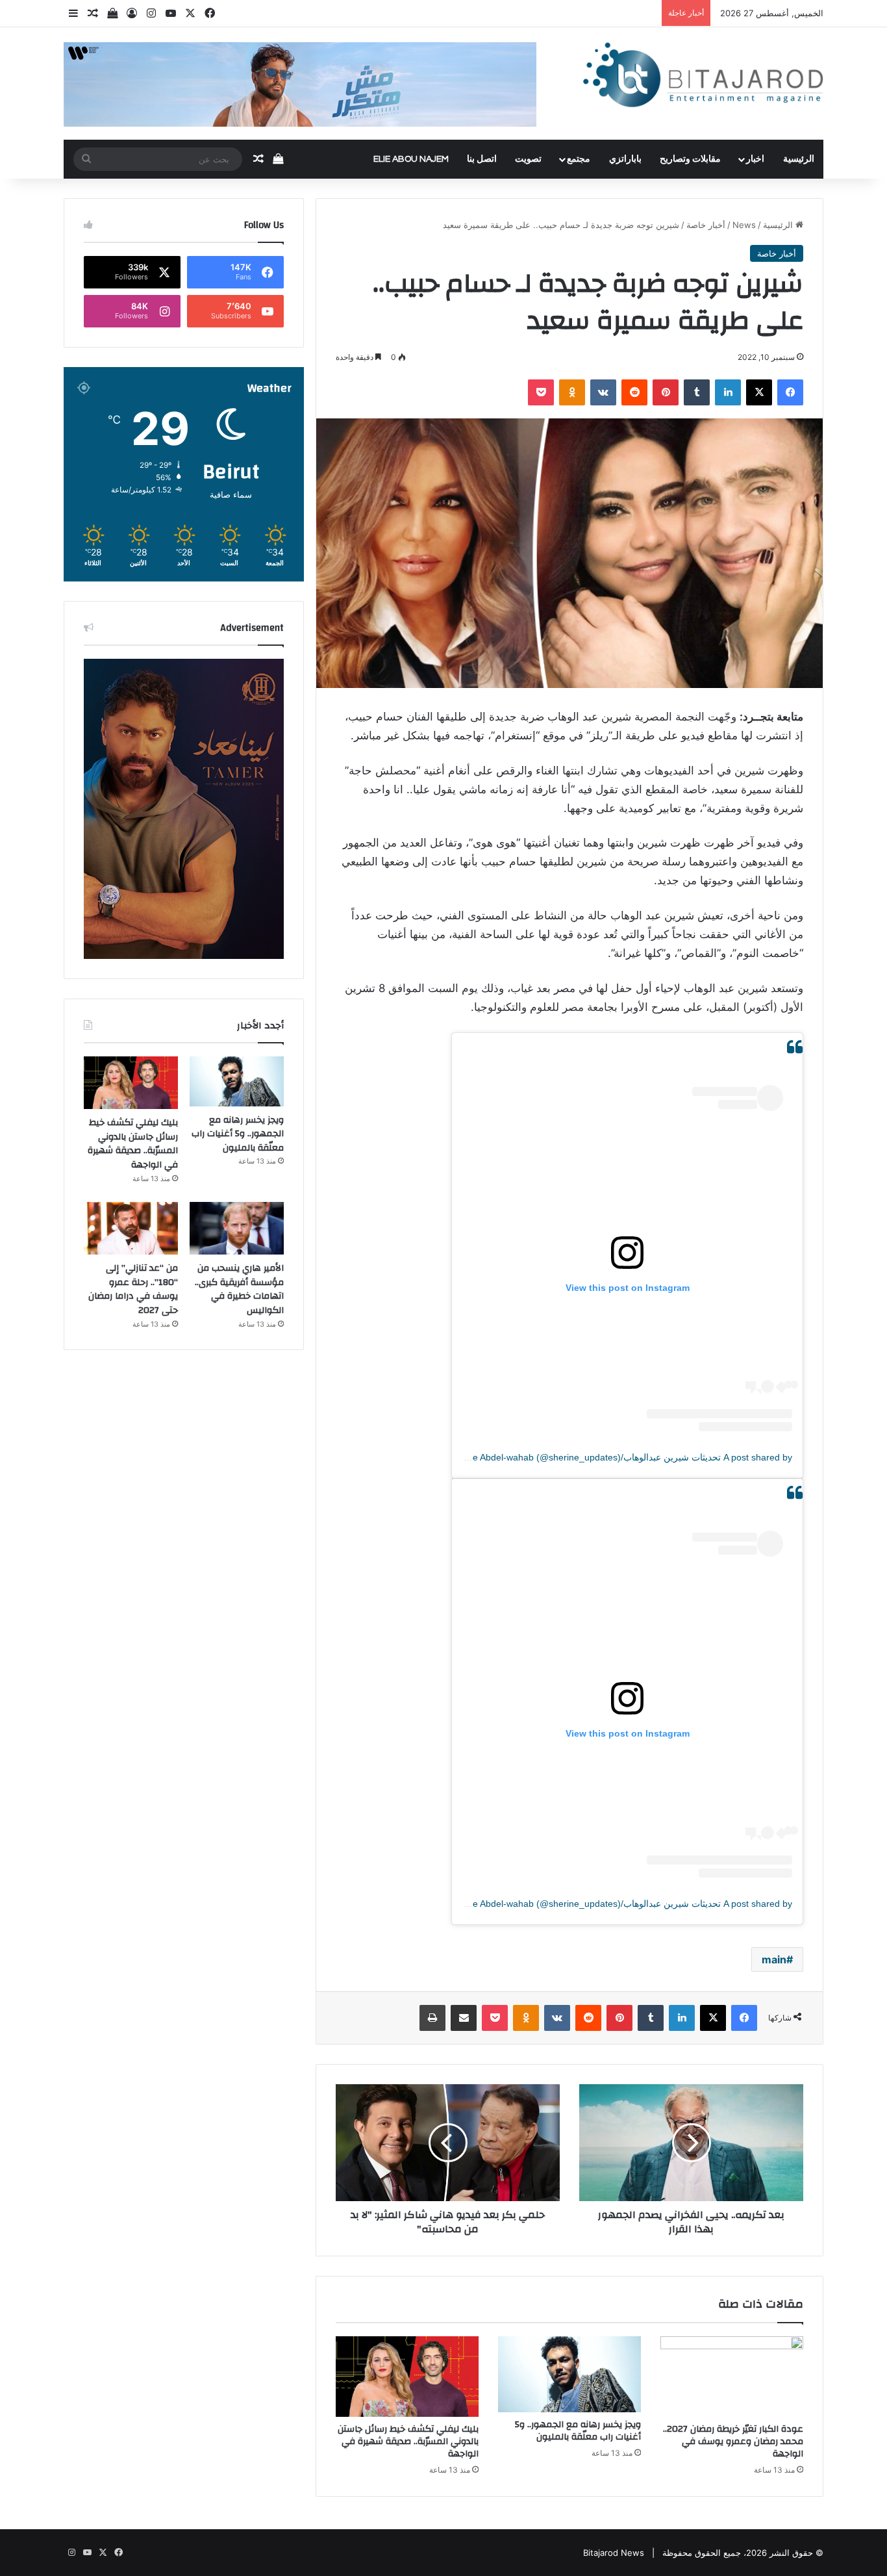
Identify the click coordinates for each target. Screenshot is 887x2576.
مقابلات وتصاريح (690, 159)
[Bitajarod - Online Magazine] (703, 78)
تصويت (528, 159)
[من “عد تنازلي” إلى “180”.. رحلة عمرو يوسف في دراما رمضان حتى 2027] (131, 1229)
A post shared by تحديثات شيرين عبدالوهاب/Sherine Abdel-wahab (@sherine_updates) (619, 1457)
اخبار (755, 159)
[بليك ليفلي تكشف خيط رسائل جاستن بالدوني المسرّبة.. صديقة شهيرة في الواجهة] (407, 2377)
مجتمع (579, 159)
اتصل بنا (482, 159)
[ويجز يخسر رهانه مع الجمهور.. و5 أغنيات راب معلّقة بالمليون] (569, 2374)
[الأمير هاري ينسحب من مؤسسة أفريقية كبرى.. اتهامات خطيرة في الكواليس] (237, 1229)
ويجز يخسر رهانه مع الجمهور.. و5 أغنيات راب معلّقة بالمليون (578, 2431)
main (774, 1959)
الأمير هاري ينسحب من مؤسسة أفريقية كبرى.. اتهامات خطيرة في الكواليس (239, 1289)
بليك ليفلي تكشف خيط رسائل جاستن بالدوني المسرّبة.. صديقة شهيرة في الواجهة (408, 2442)
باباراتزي (625, 159)
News (744, 225)
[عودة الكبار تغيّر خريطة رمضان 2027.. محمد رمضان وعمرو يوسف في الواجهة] (732, 2377)
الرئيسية (799, 159)
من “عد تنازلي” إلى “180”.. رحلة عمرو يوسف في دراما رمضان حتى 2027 (133, 1289)
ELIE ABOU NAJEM (411, 159)
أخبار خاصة (706, 225)
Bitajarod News (614, 2553)
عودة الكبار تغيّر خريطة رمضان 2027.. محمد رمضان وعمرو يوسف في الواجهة (733, 2442)
